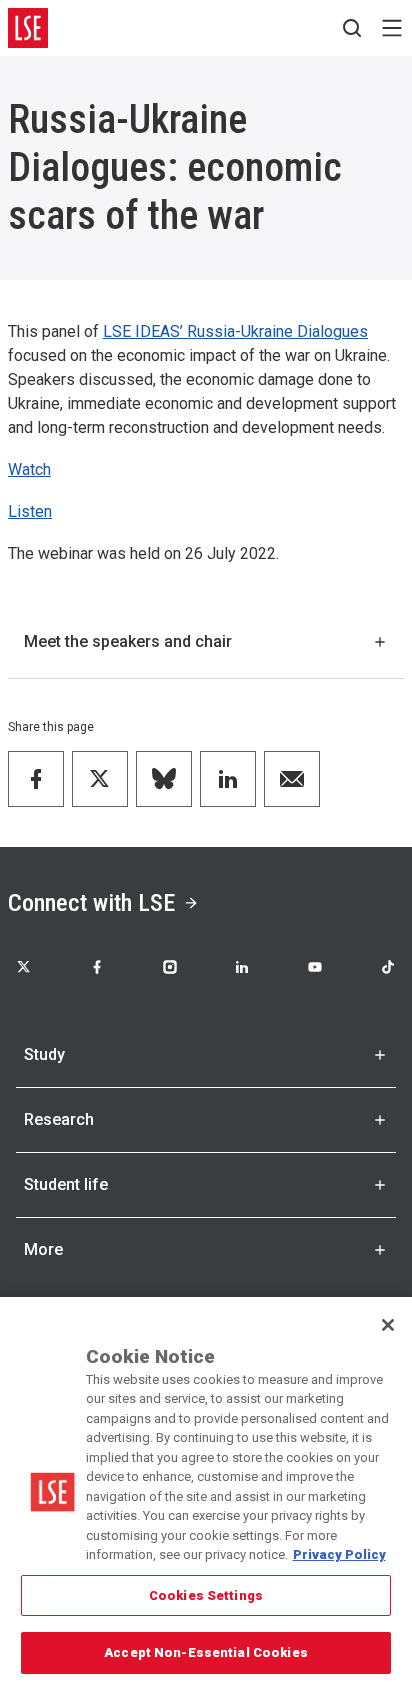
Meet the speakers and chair (128, 641)
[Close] (388, 1325)
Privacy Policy (339, 1554)
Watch (29, 469)
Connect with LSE (91, 903)
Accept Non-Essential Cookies (206, 1652)
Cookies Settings (206, 1595)
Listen (30, 511)
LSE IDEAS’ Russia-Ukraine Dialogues (235, 331)
